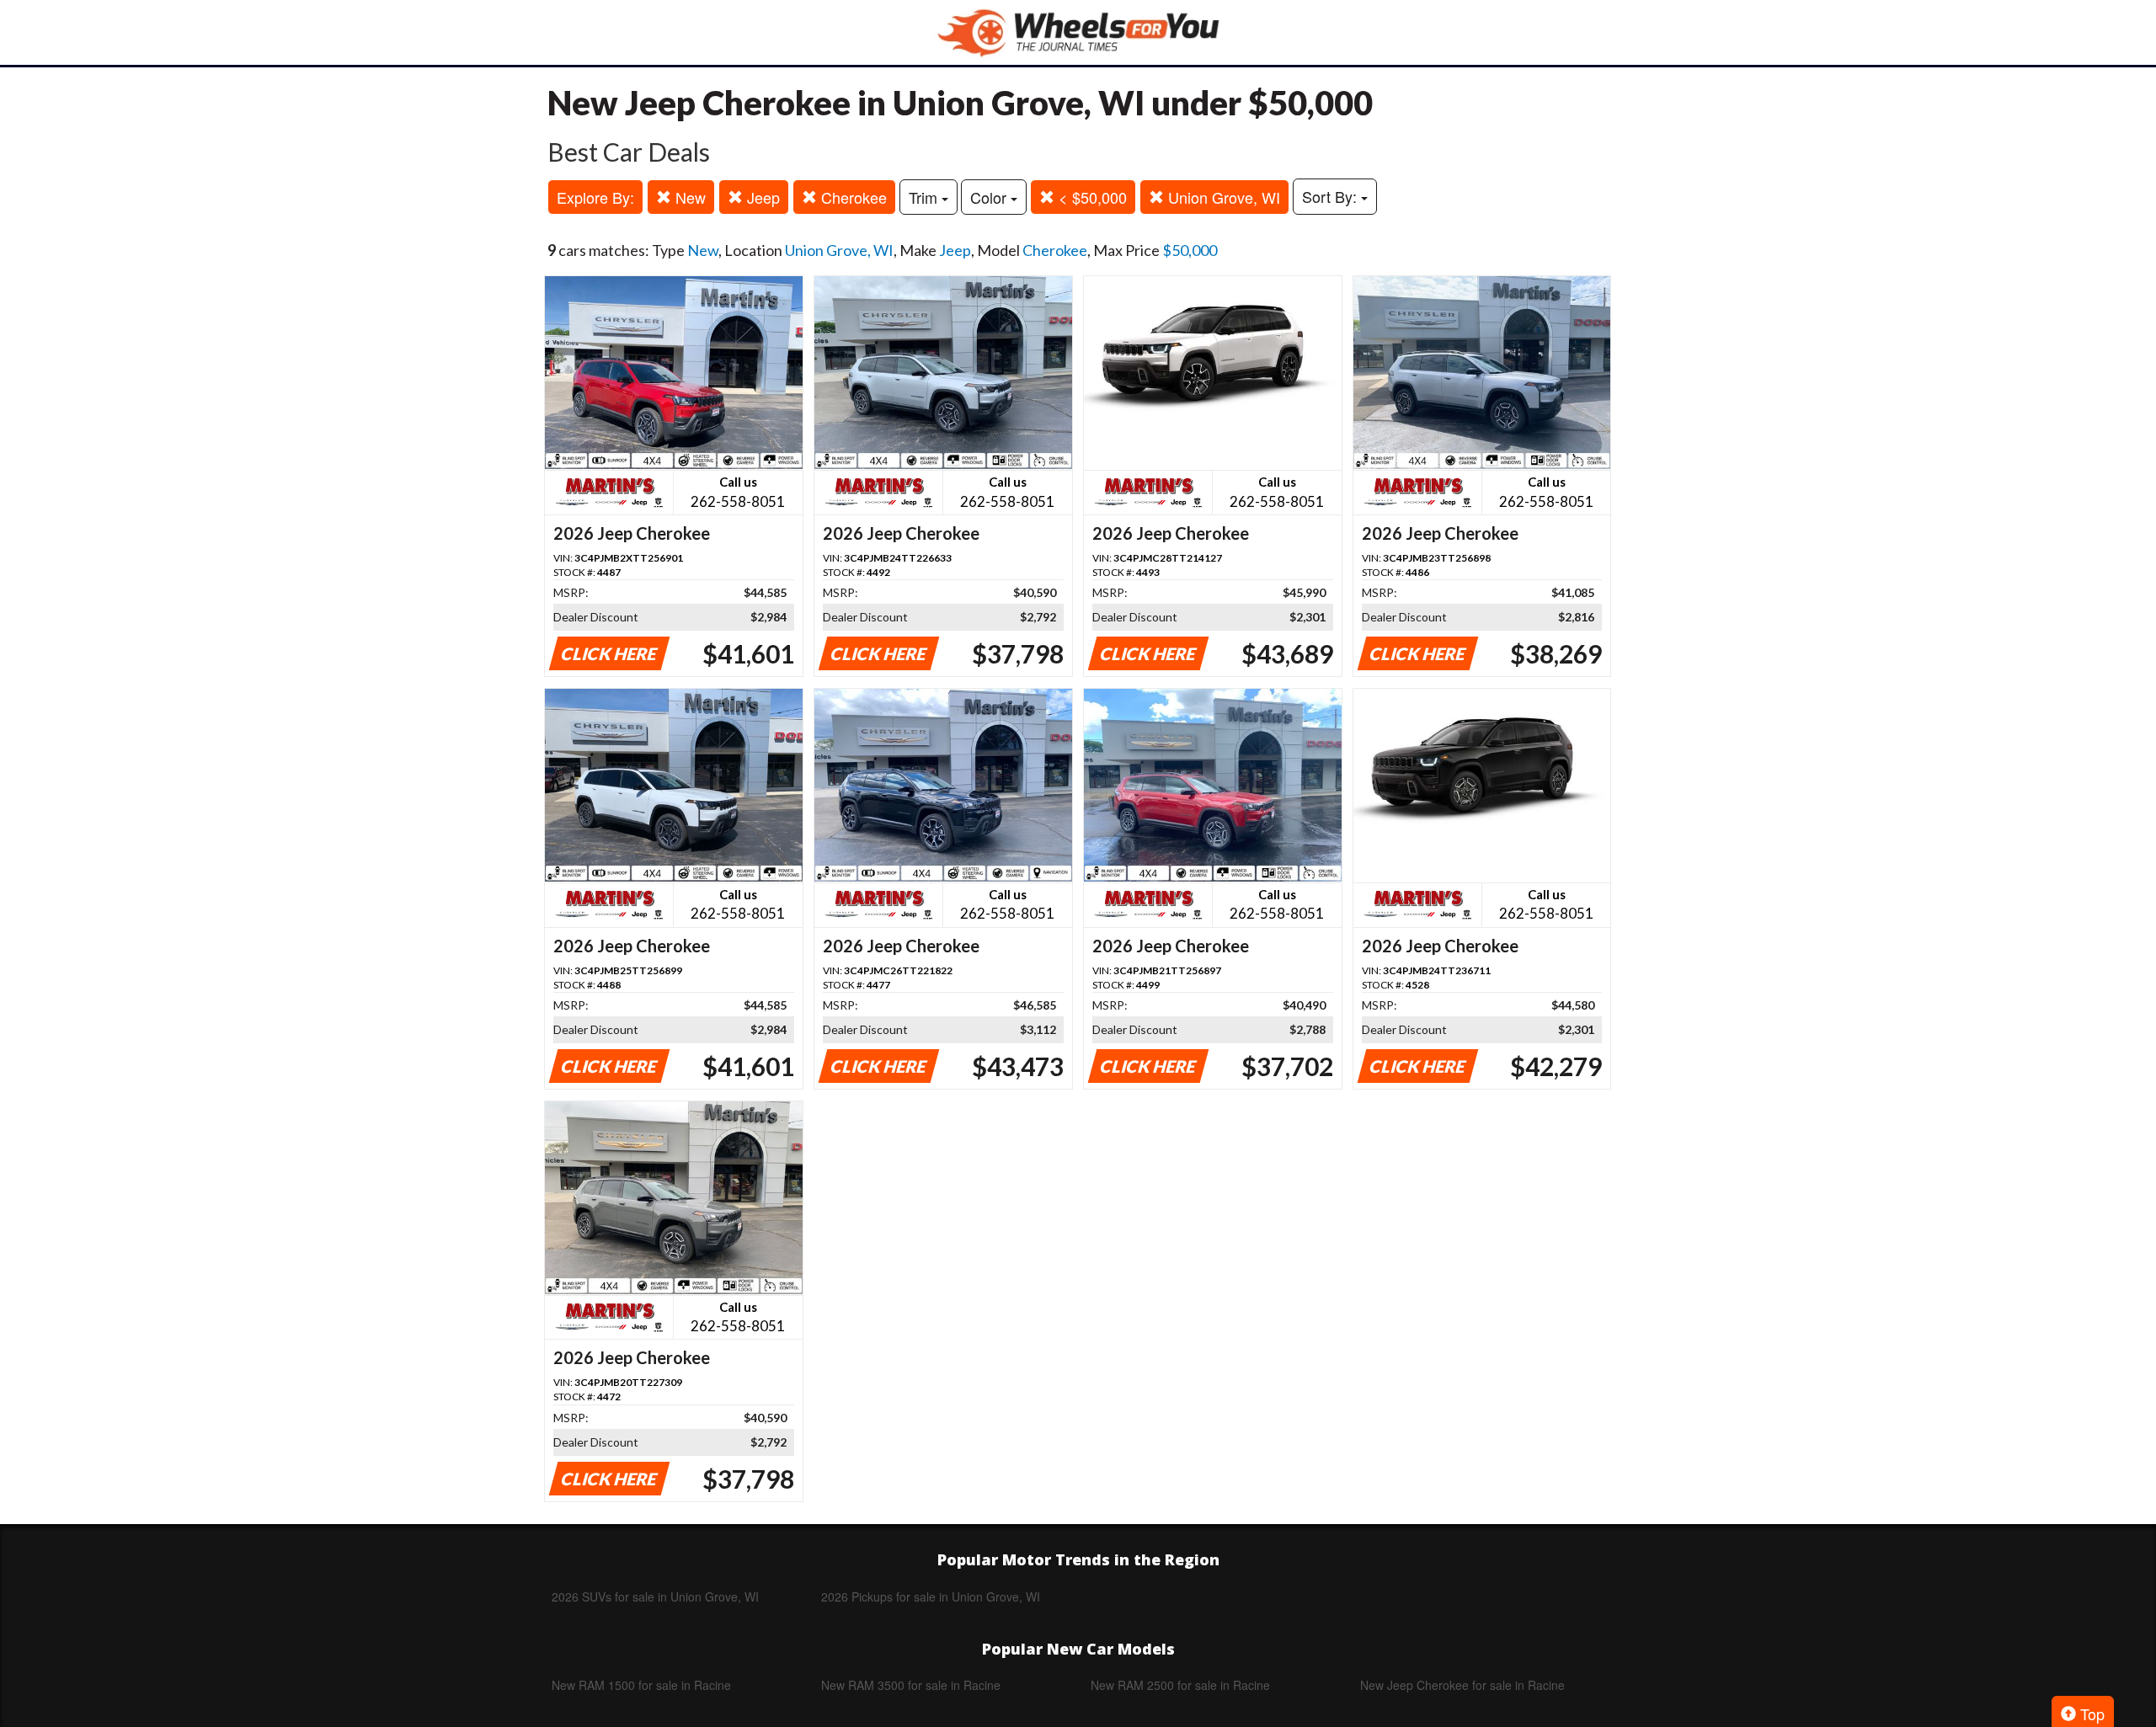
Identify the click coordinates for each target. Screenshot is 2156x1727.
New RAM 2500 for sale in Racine (1180, 1685)
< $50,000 (1091, 197)
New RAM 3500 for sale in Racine (911, 1685)
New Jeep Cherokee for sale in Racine (1462, 1685)
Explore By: (595, 197)
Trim (925, 197)
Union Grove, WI (1222, 197)
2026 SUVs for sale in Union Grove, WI (655, 1596)
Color (990, 197)
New (688, 197)
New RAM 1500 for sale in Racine (641, 1685)
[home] (1078, 32)
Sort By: (1331, 196)
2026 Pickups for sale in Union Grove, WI (931, 1596)
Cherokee (852, 197)
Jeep (761, 197)
